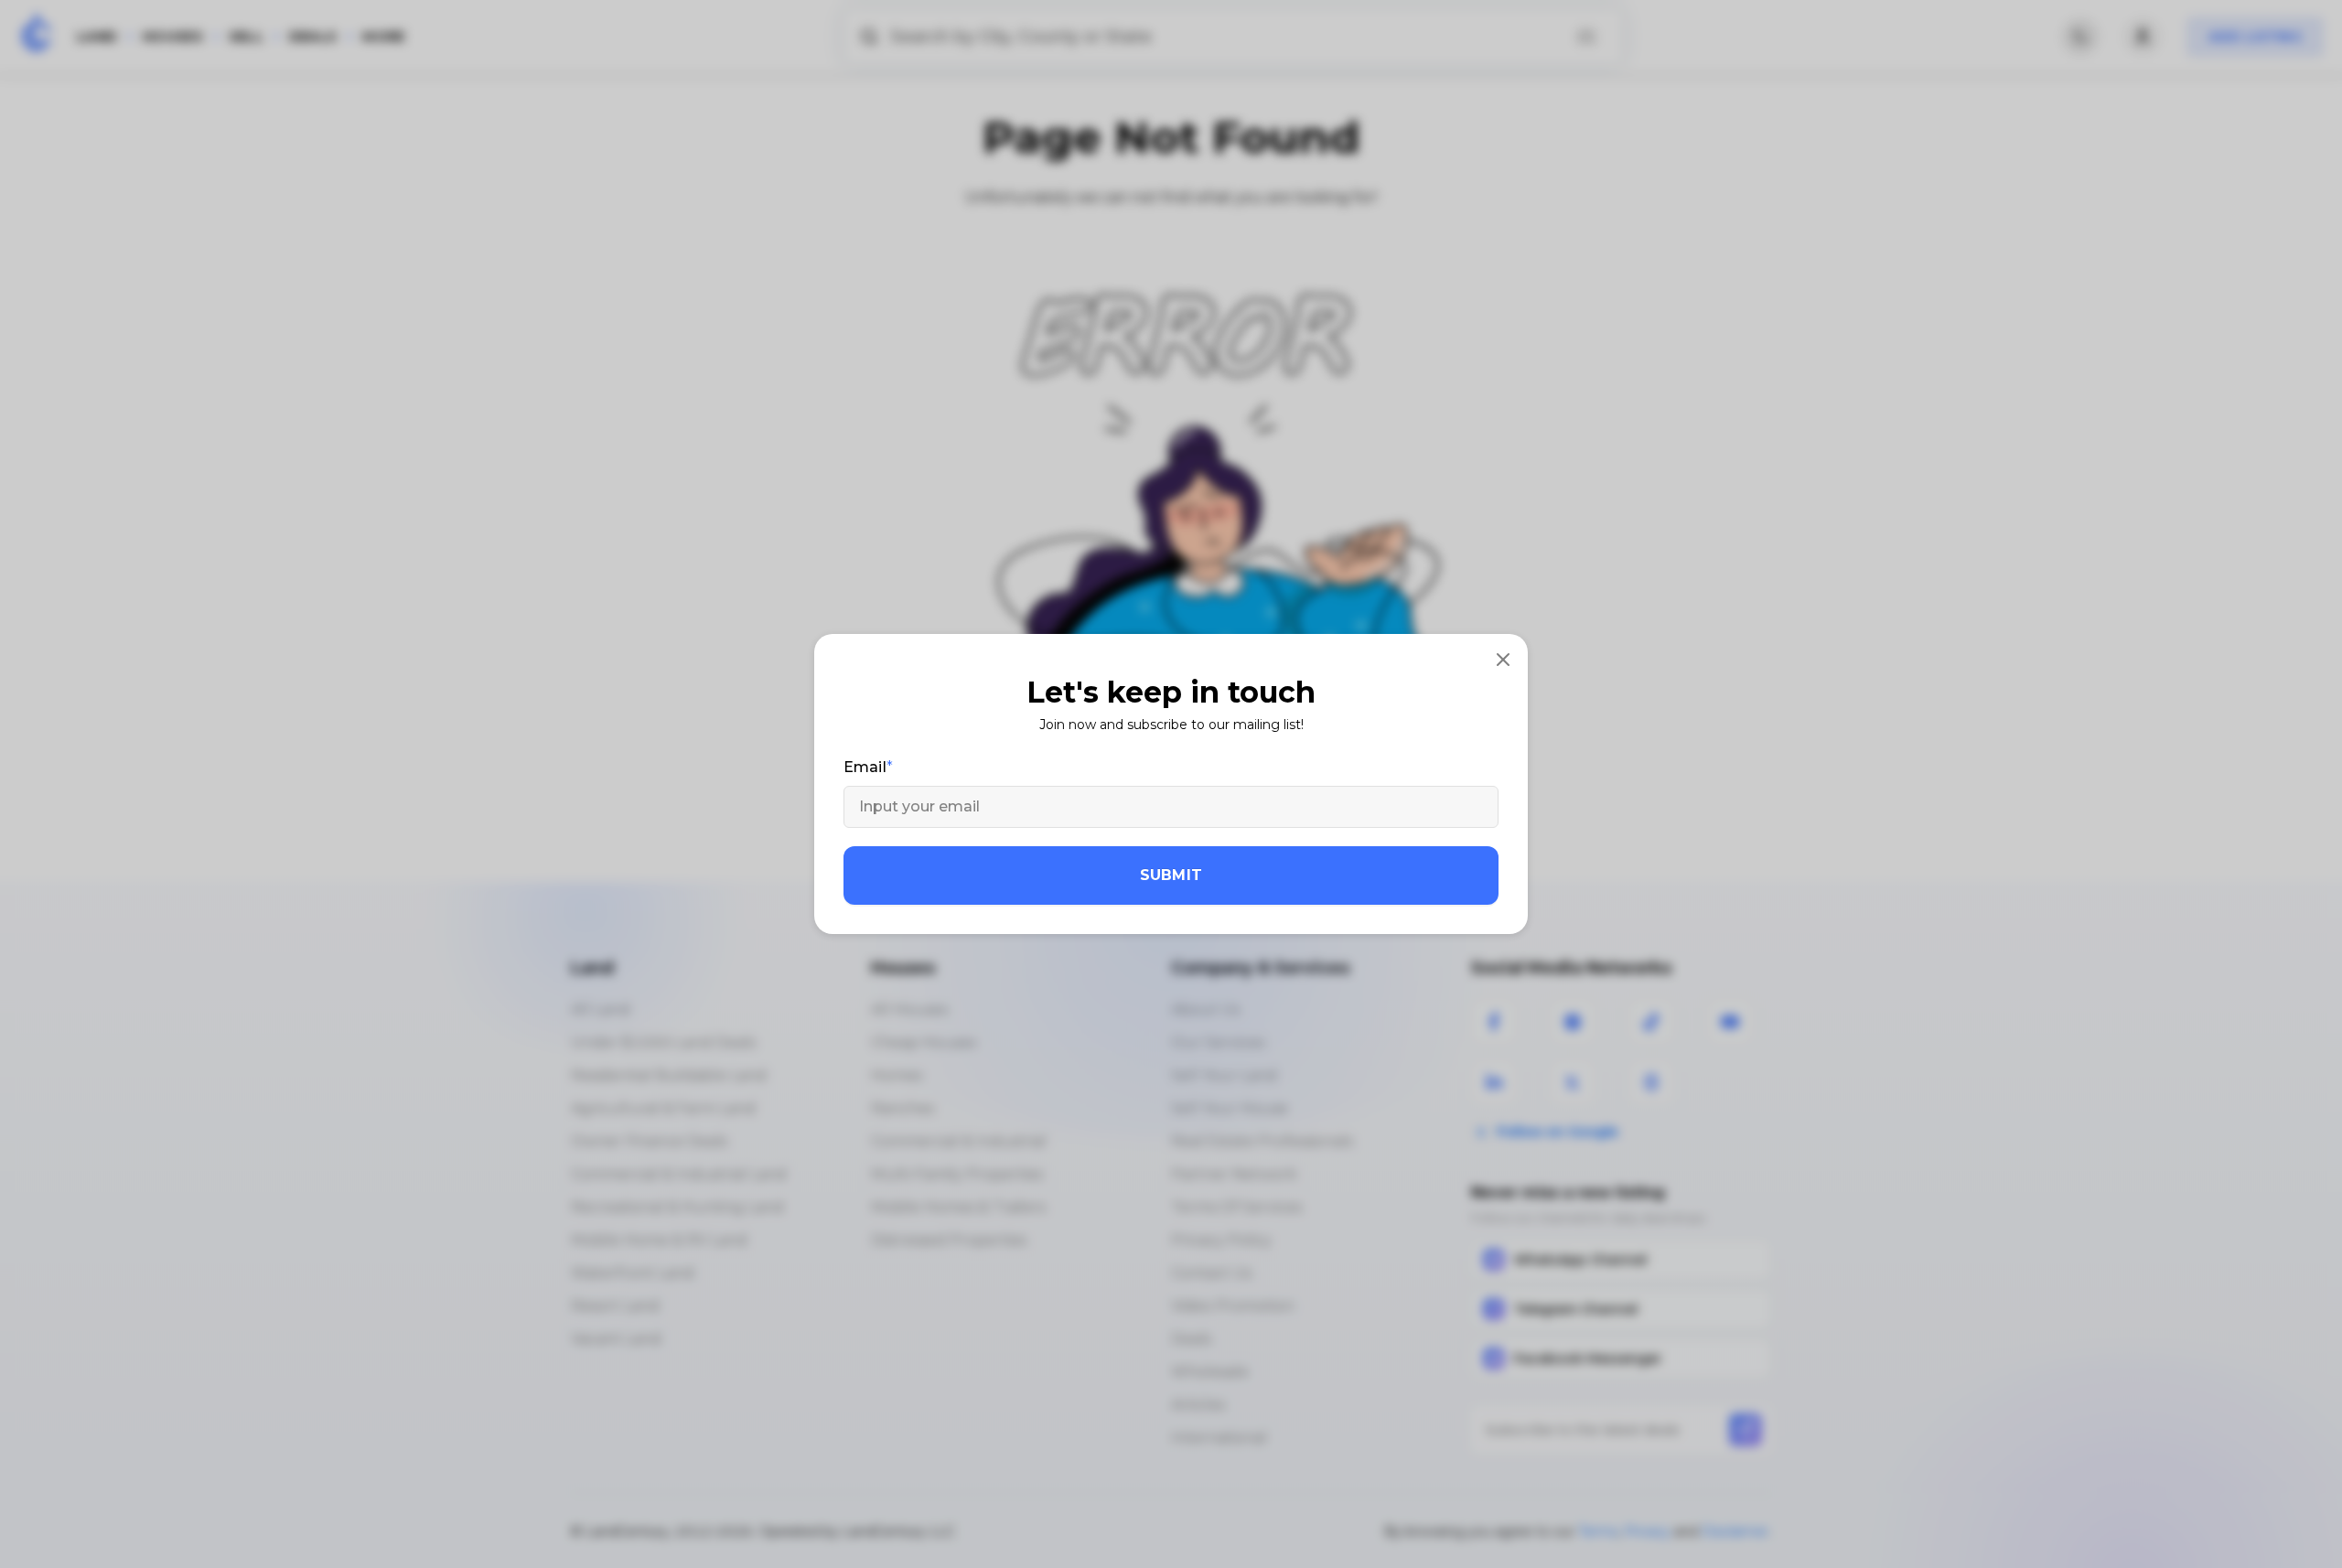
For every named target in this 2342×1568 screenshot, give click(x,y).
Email (865, 767)
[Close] (1503, 659)
